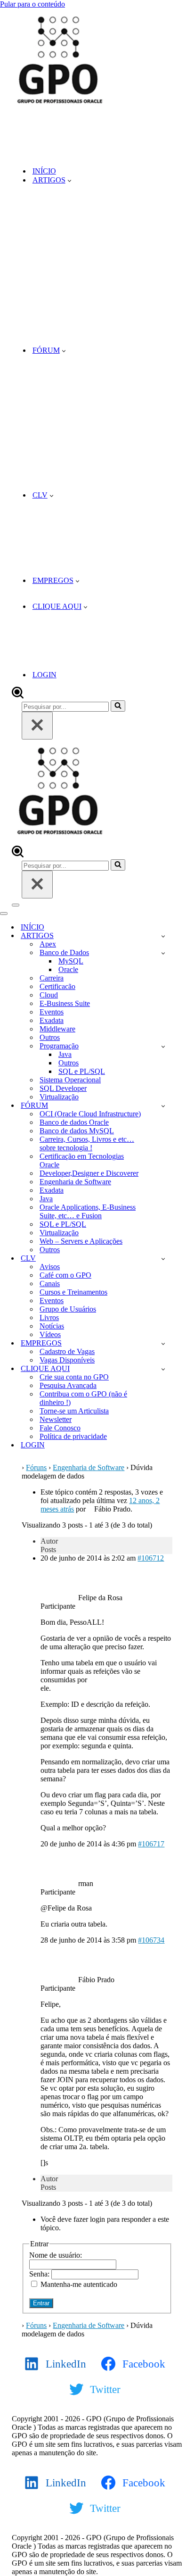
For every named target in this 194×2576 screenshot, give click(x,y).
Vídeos (50, 1334)
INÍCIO (44, 171)
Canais (50, 1284)
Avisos (50, 1267)
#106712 (151, 1558)
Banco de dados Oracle (74, 1122)
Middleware (57, 1029)
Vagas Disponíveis (67, 1360)
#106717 (151, 1844)
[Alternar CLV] (163, 1259)
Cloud (49, 995)
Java (65, 1054)
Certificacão (57, 986)
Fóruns (36, 1467)
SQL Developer (63, 1088)
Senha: (40, 2274)
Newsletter (56, 1419)
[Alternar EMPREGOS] (163, 1343)
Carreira (52, 978)
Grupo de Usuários (68, 1309)
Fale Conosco (60, 1428)
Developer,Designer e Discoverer (89, 1173)
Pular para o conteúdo (32, 4)
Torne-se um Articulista (74, 1411)
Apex (48, 944)
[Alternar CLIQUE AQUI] (163, 1369)
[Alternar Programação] (163, 1046)
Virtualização (59, 1097)
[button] (69, 180)
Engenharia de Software (75, 1182)
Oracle (68, 969)
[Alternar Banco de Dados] (163, 953)
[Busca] (18, 696)
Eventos (52, 1012)
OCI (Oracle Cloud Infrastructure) (90, 1114)
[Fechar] (37, 726)
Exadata (52, 1020)
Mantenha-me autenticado (79, 2284)
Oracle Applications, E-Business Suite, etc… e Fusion (88, 1211)
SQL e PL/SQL (82, 1071)
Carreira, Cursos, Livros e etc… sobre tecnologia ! (87, 1143)
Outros (50, 1037)
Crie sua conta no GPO (74, 1377)
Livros (49, 1317)
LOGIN (44, 675)
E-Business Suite (65, 1003)
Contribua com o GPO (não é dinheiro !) (83, 1398)
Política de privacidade (73, 1436)
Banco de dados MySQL (77, 1131)
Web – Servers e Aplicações (81, 1241)
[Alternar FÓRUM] (163, 1106)
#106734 (151, 1940)
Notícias (52, 1326)
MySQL (71, 961)
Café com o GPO (65, 1275)
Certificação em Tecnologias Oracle (82, 1160)
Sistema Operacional (70, 1080)
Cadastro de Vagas (67, 1351)
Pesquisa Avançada (68, 1385)
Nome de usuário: (56, 2255)
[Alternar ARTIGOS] (163, 936)
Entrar (41, 2303)
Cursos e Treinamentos (73, 1292)
